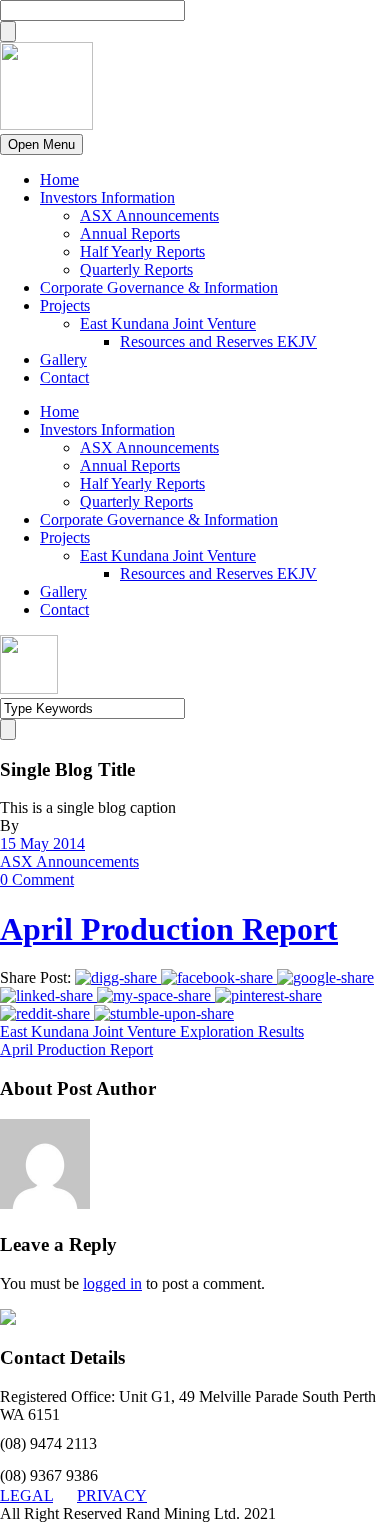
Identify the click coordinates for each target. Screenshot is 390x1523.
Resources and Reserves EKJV (218, 341)
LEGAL (26, 1495)
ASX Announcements (149, 215)
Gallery (63, 359)
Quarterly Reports (136, 269)
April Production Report (169, 929)
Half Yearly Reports (142, 251)
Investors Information (107, 197)
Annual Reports (130, 233)
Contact (64, 377)
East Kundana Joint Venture (168, 323)
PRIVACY (112, 1495)
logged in (112, 1283)
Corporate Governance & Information (159, 287)
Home (59, 179)
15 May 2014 (42, 843)
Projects (65, 305)
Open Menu (41, 144)
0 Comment (37, 879)
